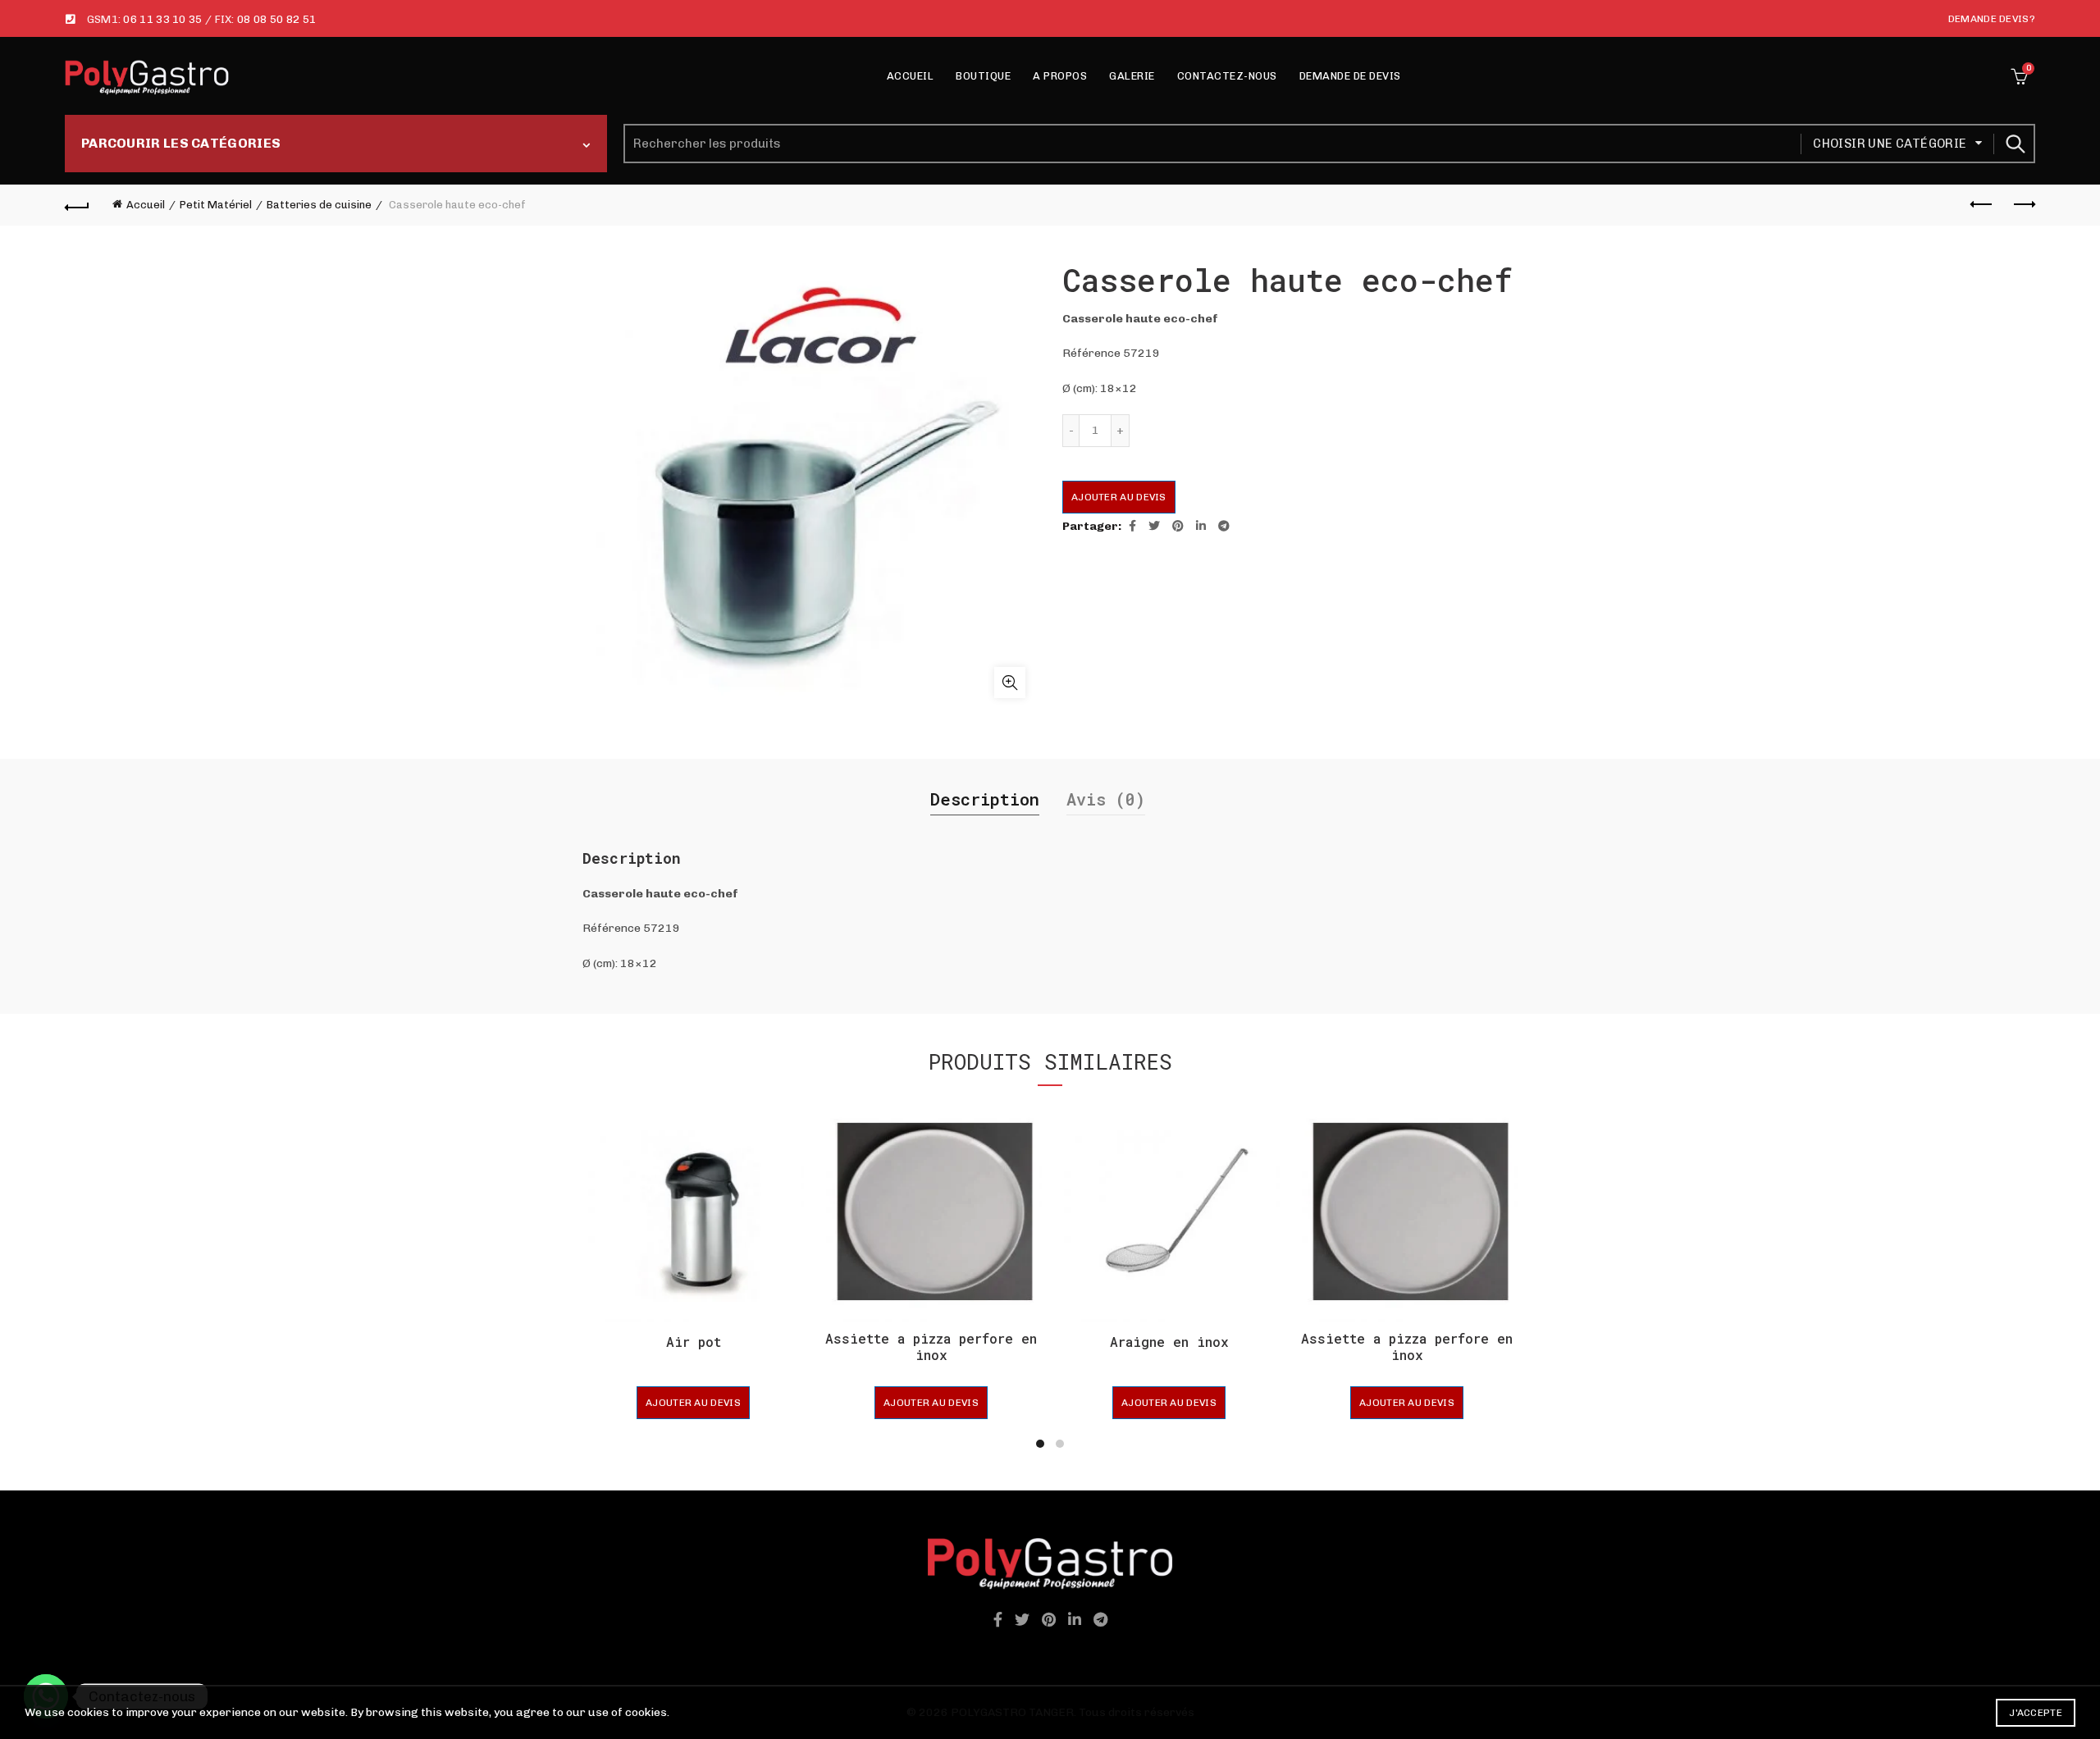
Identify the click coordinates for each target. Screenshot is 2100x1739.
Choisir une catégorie (1890, 144)
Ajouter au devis (1119, 497)
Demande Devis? (1992, 19)
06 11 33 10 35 (162, 19)
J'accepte (2036, 1713)
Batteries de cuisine (319, 205)
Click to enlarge (1010, 682)
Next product (2023, 205)
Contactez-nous (1227, 76)
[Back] (77, 205)
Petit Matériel (216, 205)
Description (985, 799)
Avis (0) (1106, 799)
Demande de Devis (1350, 76)
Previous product (1982, 205)
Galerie (1132, 76)
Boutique (983, 76)
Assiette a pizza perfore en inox (931, 1346)
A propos (1060, 76)
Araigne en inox (1169, 1342)
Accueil (911, 76)
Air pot (694, 1342)
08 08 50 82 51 (276, 19)
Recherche (2015, 144)
